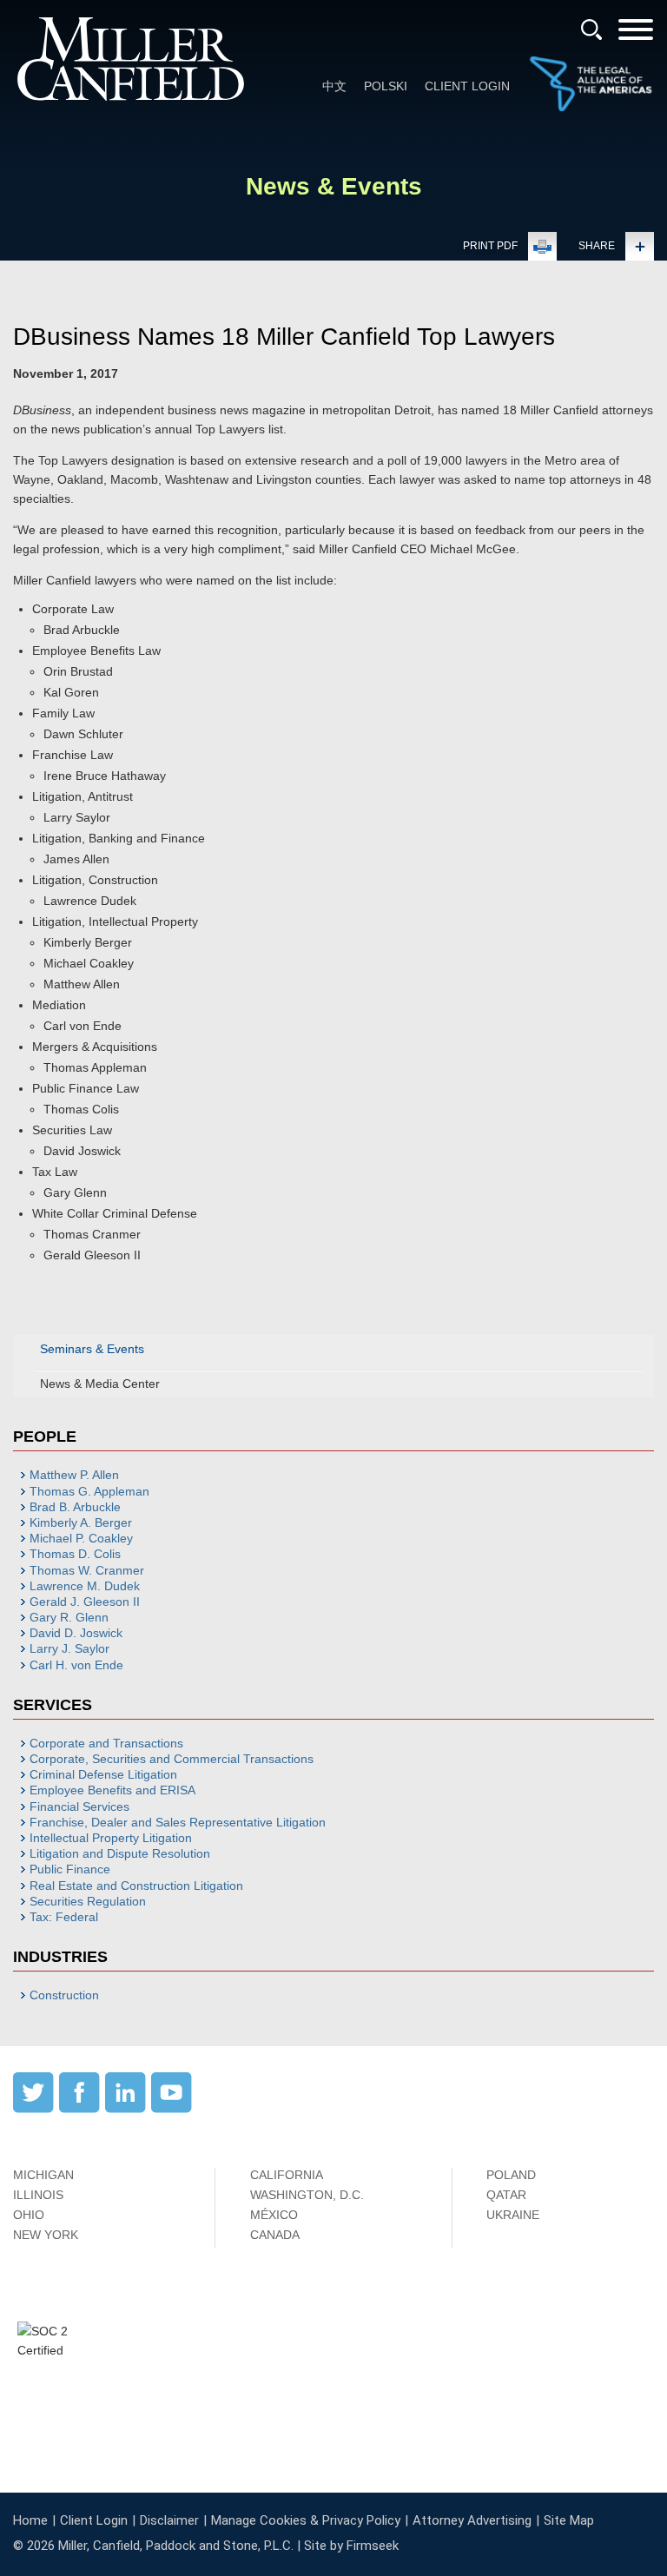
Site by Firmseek (351, 2546)
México (274, 2215)
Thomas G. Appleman (89, 1491)
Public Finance (70, 1869)
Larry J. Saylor (69, 1648)
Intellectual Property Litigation (111, 1838)
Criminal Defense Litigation (103, 1774)
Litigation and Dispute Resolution (120, 1853)
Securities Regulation (88, 1901)
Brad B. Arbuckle (75, 1507)
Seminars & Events (92, 1349)
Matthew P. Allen (74, 1475)
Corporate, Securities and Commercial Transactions (172, 1759)
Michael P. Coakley (81, 1538)
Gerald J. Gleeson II (85, 1602)
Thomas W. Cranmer (87, 1570)
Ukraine (513, 2215)
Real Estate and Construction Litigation (136, 1886)
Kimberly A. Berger (81, 1522)
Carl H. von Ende (76, 1665)
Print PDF (490, 246)
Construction (64, 1995)
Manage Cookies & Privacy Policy (306, 2520)
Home (30, 2520)
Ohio (29, 2215)
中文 (334, 86)
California (287, 2175)
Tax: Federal (64, 1917)
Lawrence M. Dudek (85, 1586)
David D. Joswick (76, 1633)
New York (46, 2235)
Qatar (506, 2195)
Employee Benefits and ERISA (112, 1790)
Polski (386, 86)
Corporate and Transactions (106, 1743)
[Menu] (636, 35)
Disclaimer (169, 2520)
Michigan (43, 2175)
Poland (511, 2175)
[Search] (591, 30)
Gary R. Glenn (69, 1617)
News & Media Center (100, 1384)
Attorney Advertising (472, 2520)
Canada (275, 2235)
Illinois (38, 2195)
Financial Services (79, 1807)
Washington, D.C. (307, 2195)
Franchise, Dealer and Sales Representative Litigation (178, 1822)
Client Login (467, 86)
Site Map (569, 2520)
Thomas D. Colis (75, 1554)
